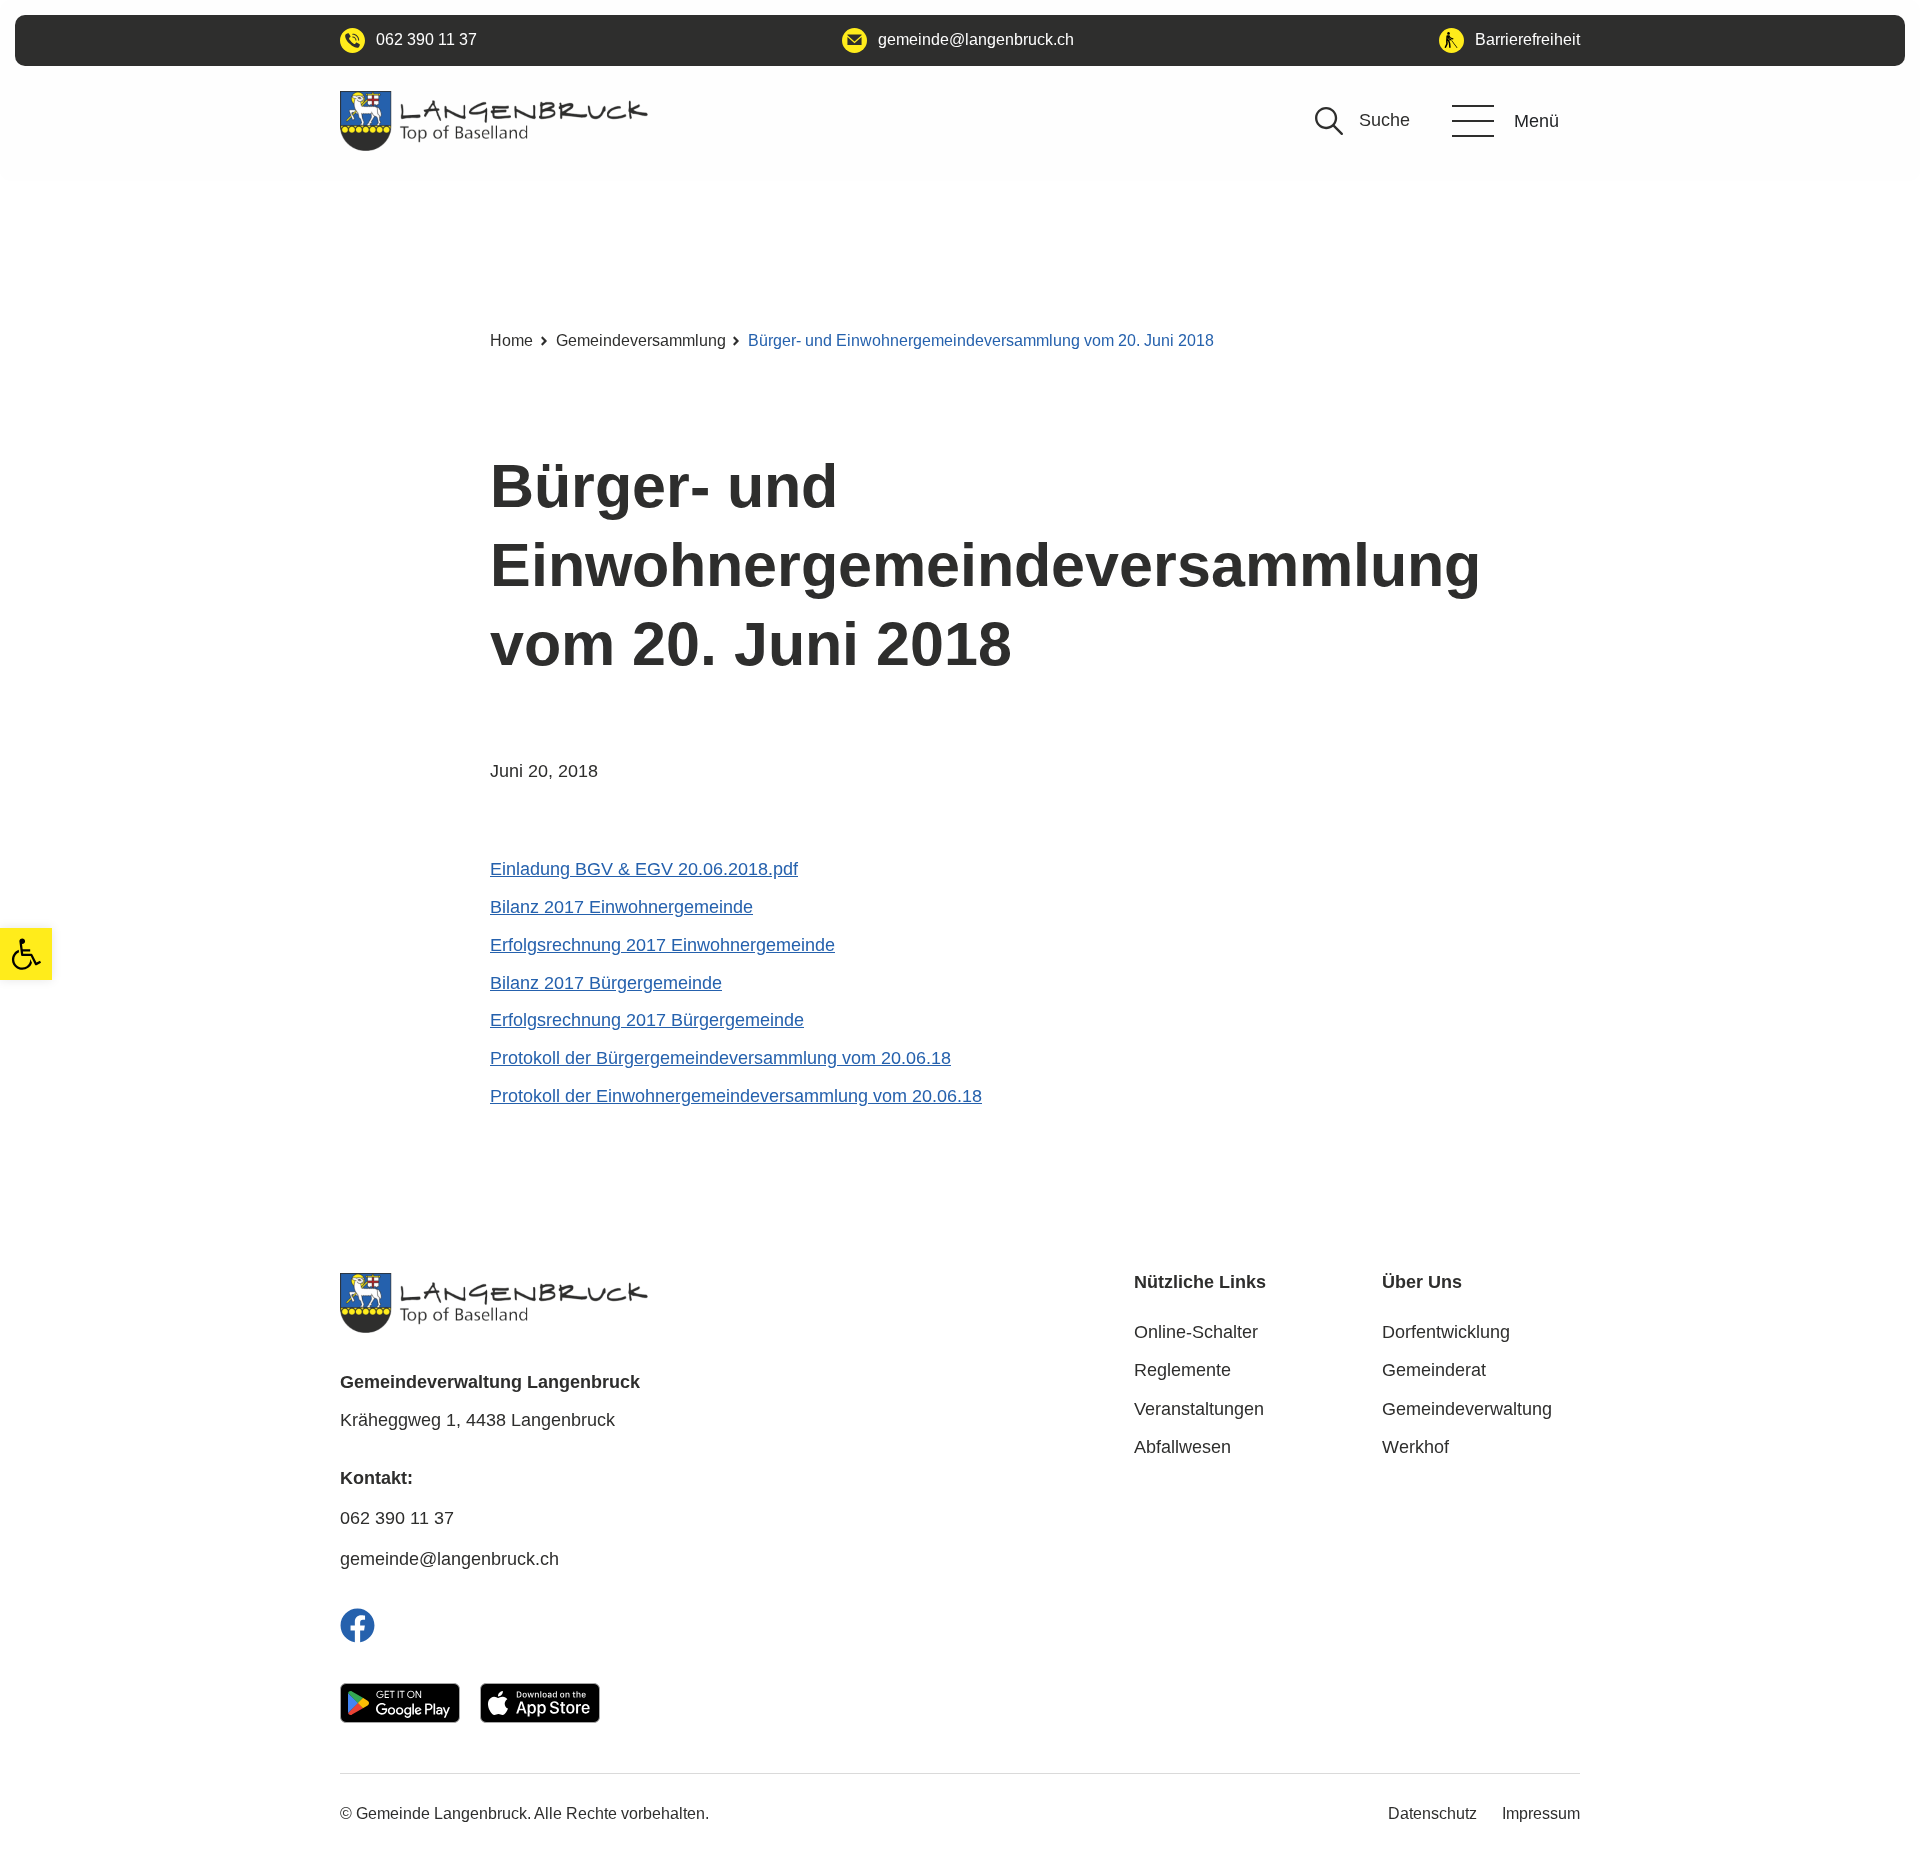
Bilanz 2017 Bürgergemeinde (606, 983)
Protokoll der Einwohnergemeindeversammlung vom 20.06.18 (736, 1096)
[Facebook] (357, 1625)
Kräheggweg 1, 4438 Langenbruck (477, 1420)
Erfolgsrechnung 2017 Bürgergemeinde (647, 1020)
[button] (26, 954)
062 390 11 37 (397, 1518)
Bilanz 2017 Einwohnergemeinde (621, 907)
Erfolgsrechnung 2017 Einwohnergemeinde (662, 945)
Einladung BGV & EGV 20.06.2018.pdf (644, 869)
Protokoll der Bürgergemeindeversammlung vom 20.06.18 (720, 1058)
